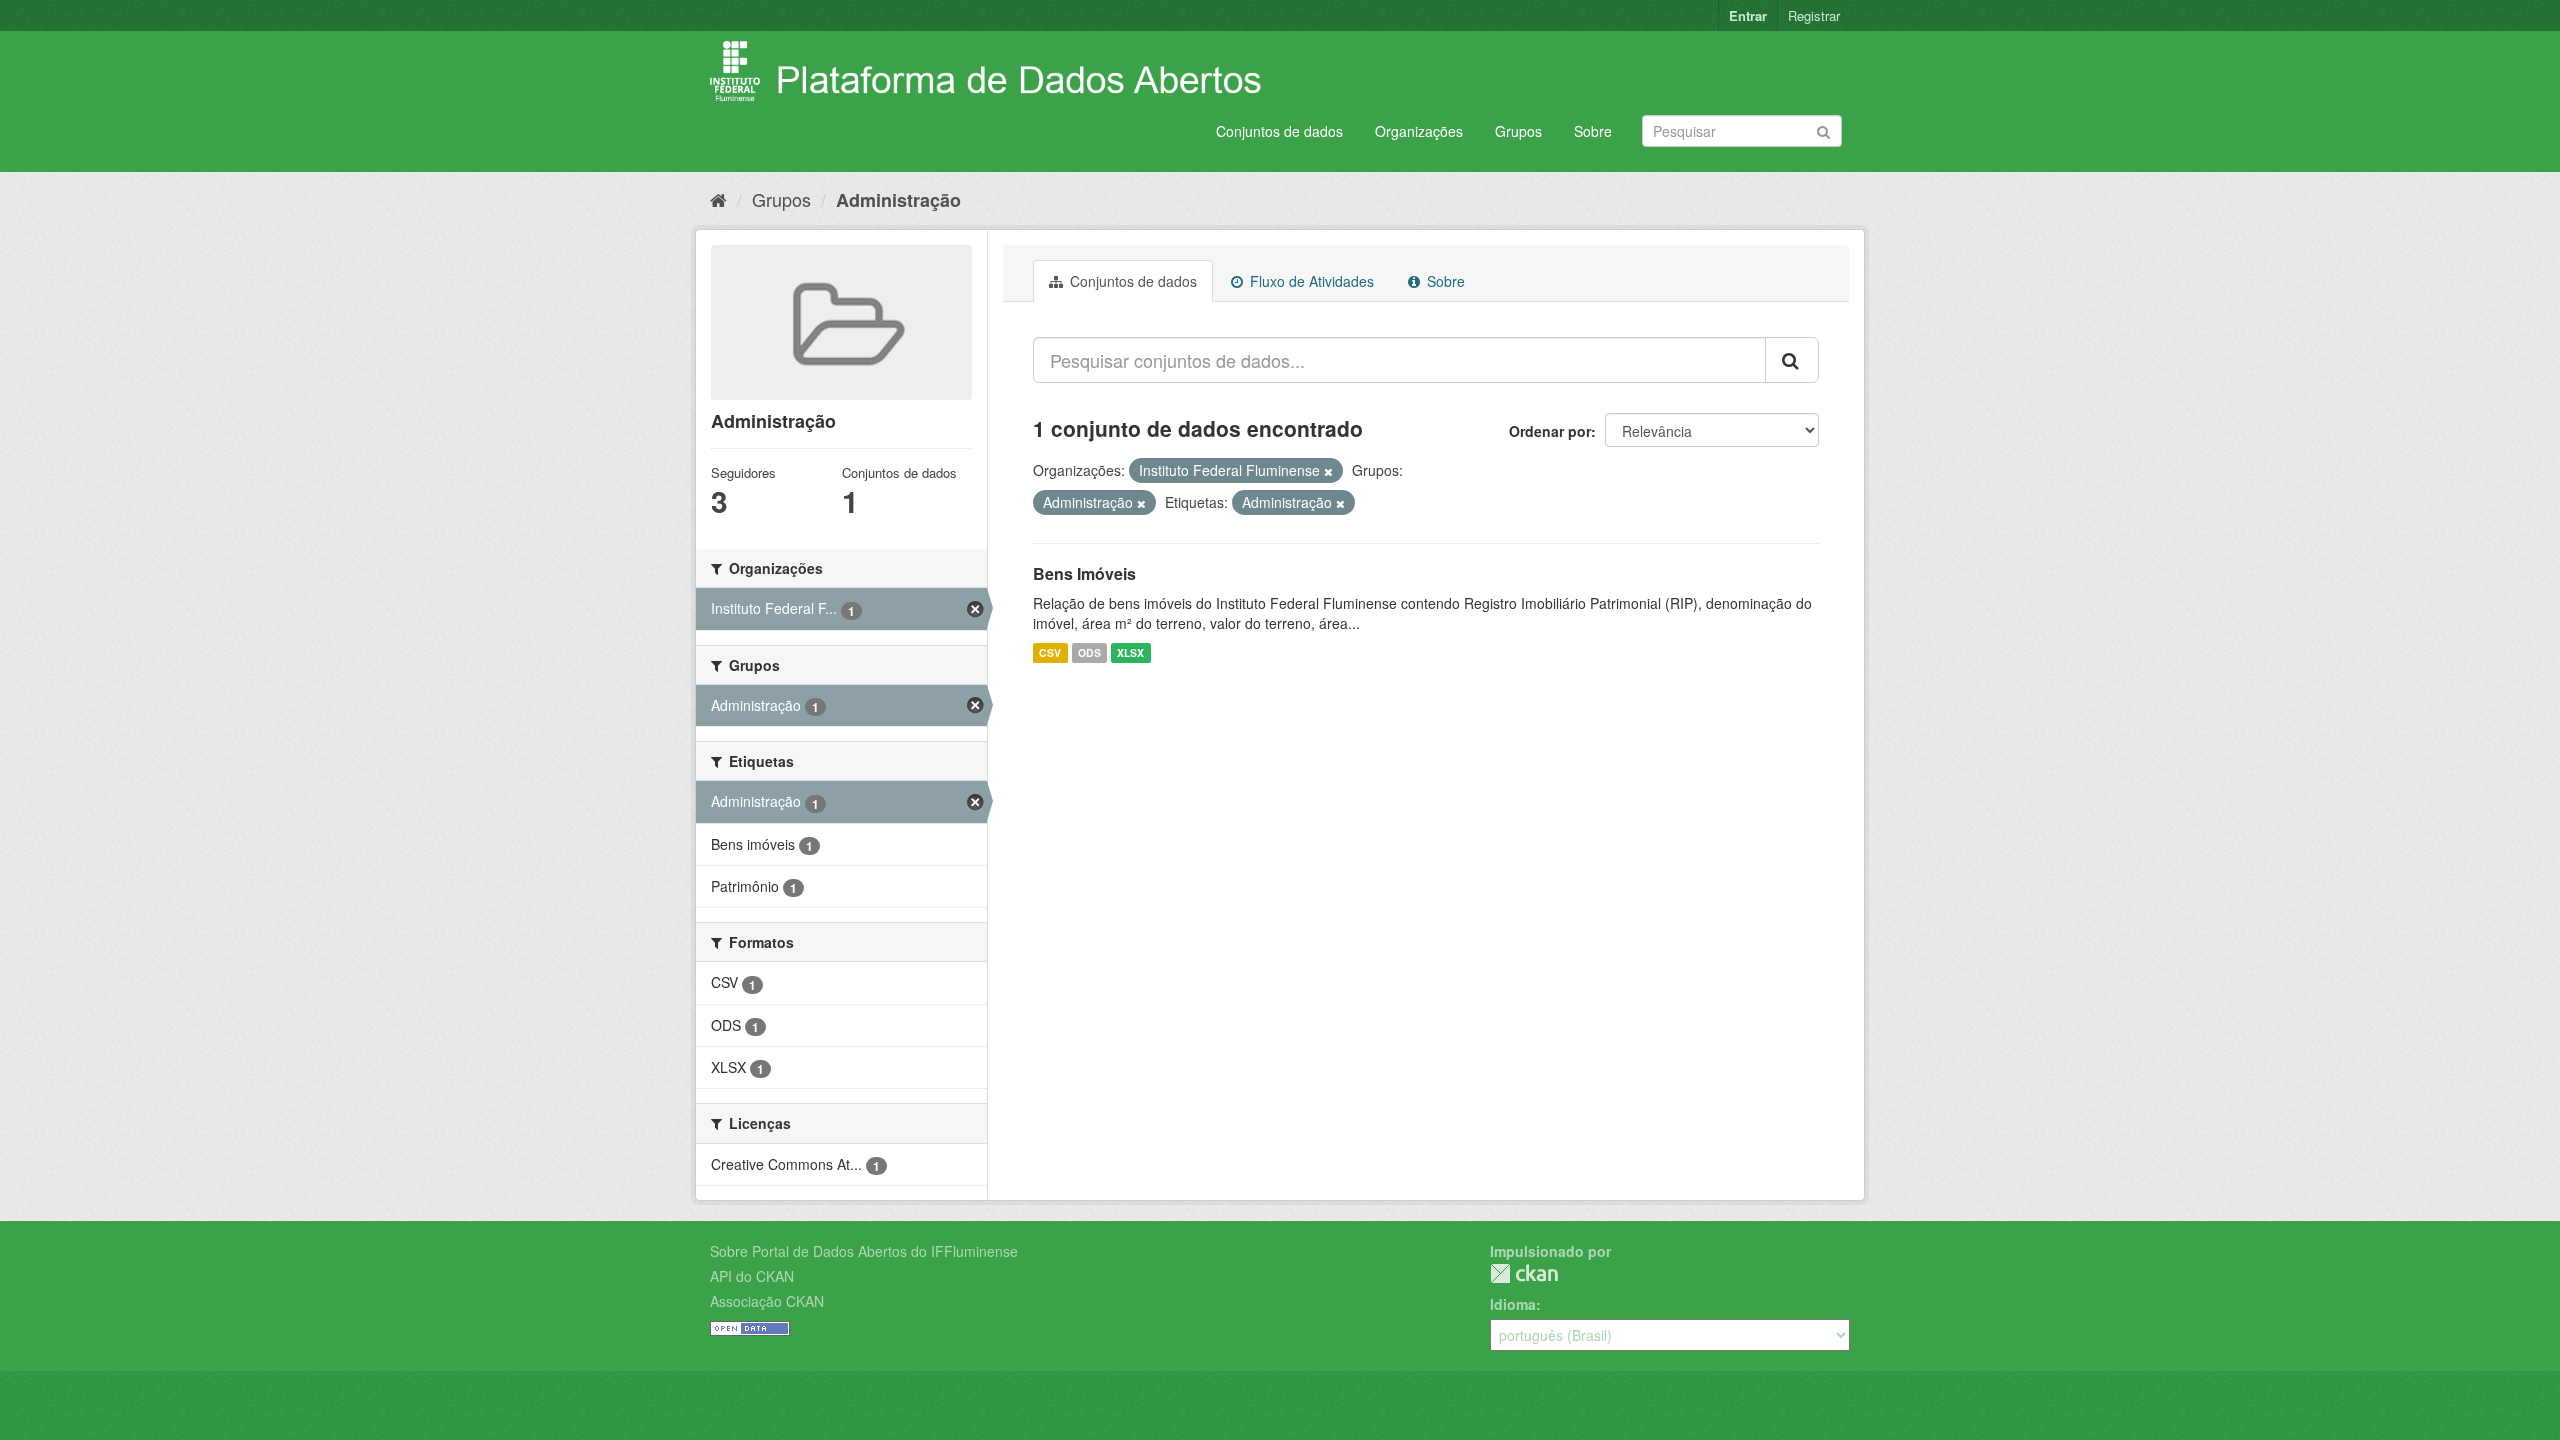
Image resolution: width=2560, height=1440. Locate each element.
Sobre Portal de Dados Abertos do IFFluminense (864, 1251)
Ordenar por (1550, 431)
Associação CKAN (767, 1301)
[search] (1792, 360)
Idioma (1513, 1304)
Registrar (1814, 15)
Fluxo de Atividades (1310, 281)
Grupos (1518, 131)
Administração (898, 200)
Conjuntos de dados (1279, 131)
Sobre (1593, 131)
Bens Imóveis (1084, 573)
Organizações (1419, 131)
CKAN (1524, 1273)
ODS (1089, 652)
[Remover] (1328, 471)
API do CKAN (752, 1276)
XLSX (1130, 652)
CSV (1050, 652)
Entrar (1748, 15)
